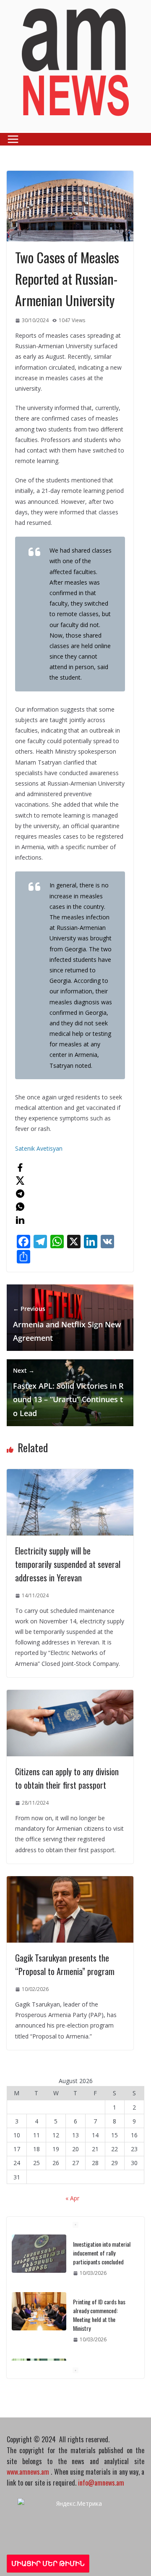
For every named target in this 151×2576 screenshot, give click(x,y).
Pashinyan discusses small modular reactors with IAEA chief (103, 2352)
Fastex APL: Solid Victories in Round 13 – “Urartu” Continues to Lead (68, 1392)
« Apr (72, 2198)
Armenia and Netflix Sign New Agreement (67, 1324)
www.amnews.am (28, 2472)
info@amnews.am (101, 2483)
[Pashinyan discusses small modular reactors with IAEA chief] (39, 2353)
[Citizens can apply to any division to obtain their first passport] (70, 1695)
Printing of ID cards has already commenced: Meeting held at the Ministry (99, 2290)
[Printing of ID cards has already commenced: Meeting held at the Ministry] (39, 2287)
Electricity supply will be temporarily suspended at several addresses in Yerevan (68, 1564)
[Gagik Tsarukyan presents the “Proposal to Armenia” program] (70, 1881)
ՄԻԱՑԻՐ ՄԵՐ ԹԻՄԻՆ (48, 2563)
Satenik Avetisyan (39, 1148)
